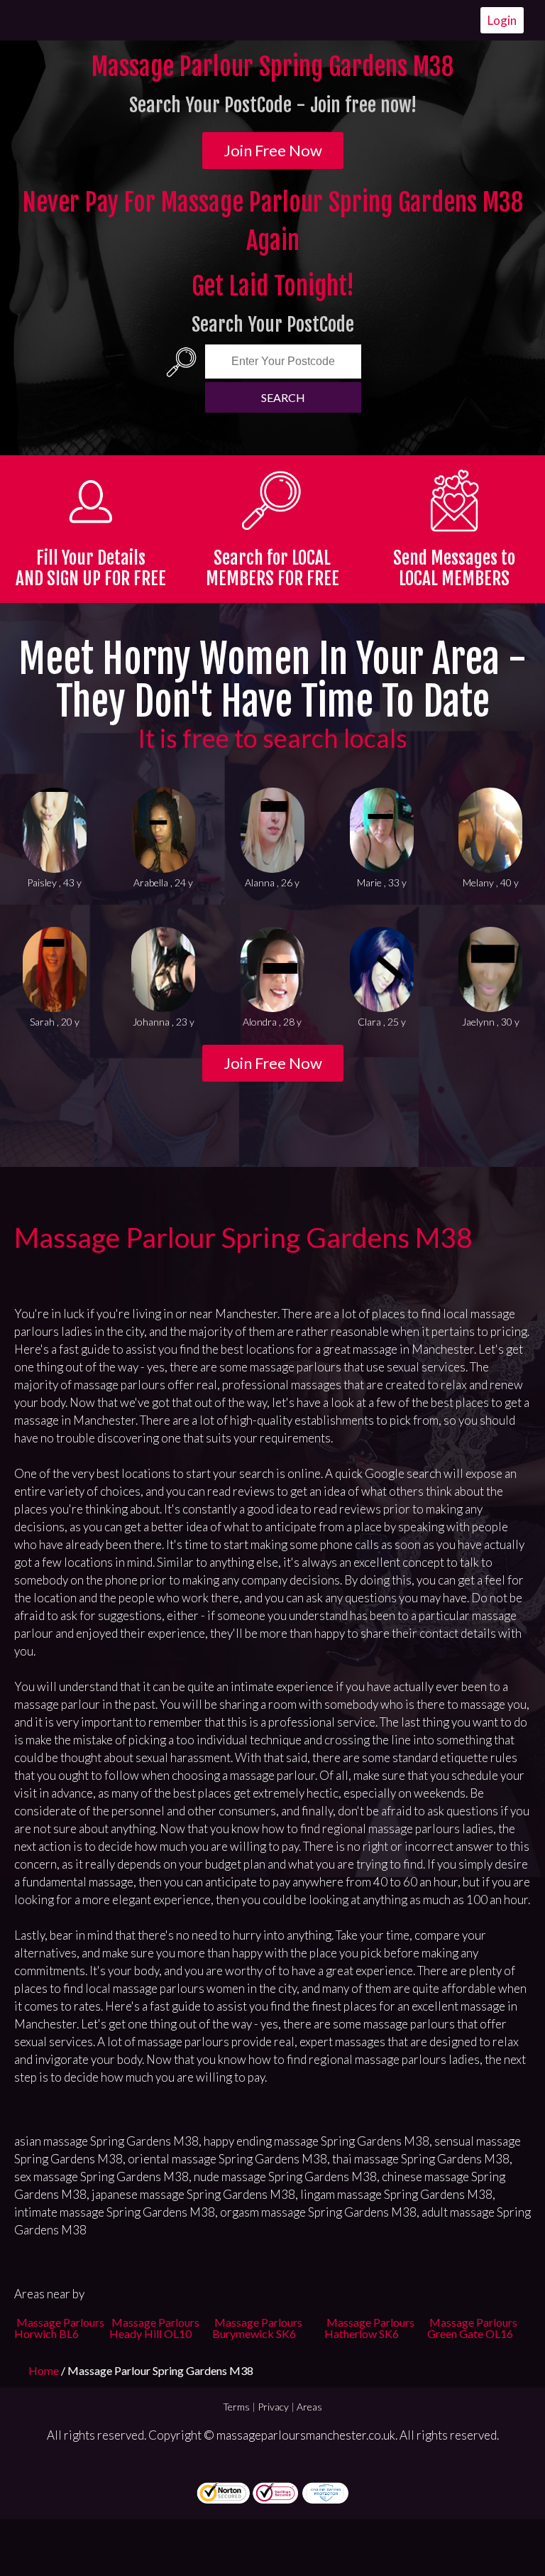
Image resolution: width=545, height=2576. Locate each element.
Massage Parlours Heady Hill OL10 (154, 2328)
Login (502, 20)
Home (45, 2370)
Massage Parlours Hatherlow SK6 (369, 2328)
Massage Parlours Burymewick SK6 (257, 2328)
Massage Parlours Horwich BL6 (59, 2328)
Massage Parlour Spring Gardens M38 (243, 1237)
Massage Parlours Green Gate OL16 (472, 2328)
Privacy (273, 2407)
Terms (236, 2407)
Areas (309, 2407)
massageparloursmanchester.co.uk (306, 2435)
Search (283, 397)
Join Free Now (273, 150)
